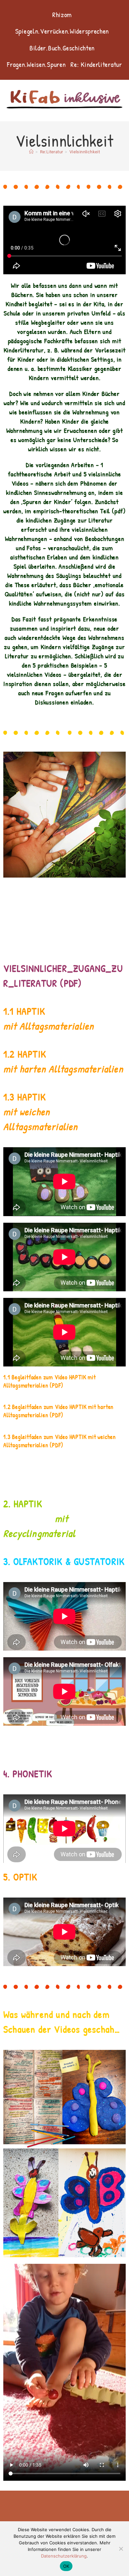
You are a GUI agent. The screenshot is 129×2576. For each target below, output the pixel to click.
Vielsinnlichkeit (85, 152)
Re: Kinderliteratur (96, 64)
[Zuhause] (31, 152)
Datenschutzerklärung (64, 2556)
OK (66, 2566)
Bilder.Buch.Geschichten (62, 48)
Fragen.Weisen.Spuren (36, 64)
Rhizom (62, 15)
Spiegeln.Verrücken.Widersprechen (62, 31)
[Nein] (121, 2549)
